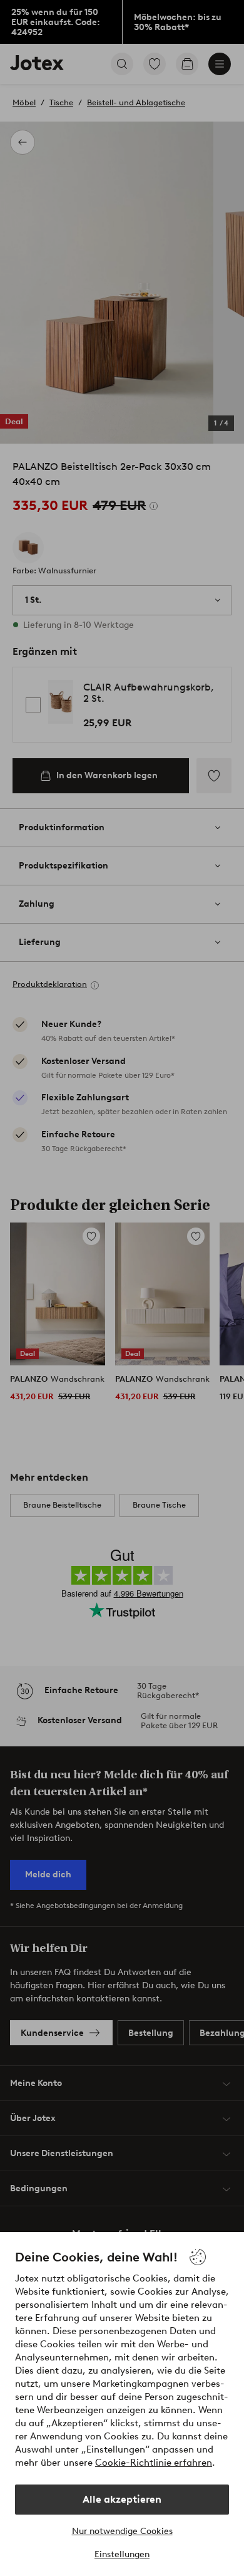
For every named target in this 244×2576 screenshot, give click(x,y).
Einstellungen (122, 2554)
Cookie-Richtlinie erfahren (154, 2463)
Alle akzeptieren (122, 2499)
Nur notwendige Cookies (122, 2531)
